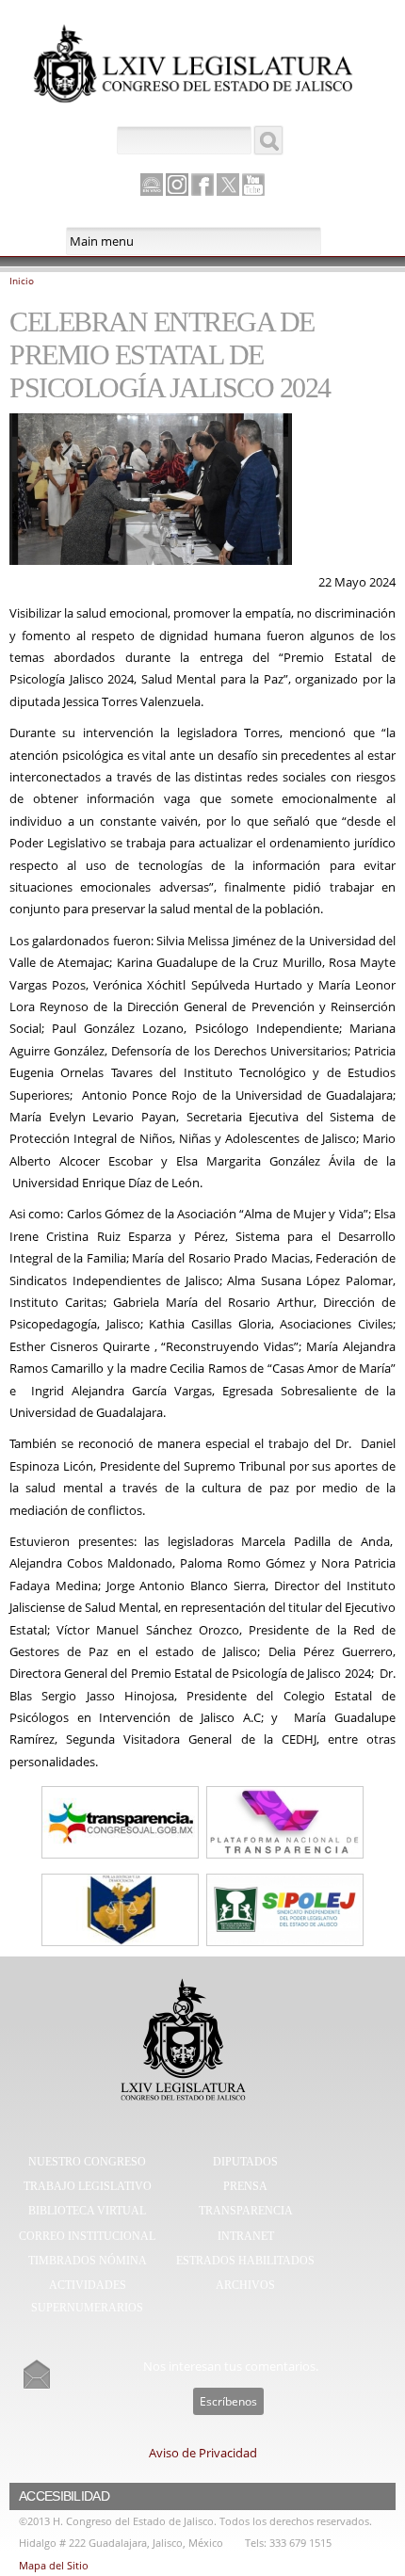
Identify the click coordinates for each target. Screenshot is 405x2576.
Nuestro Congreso (87, 2162)
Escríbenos (228, 2401)
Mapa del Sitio (54, 2565)
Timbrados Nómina (88, 2261)
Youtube (253, 185)
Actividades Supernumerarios (87, 2296)
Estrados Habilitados (245, 2261)
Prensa (245, 2186)
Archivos (245, 2285)
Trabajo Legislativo (88, 2186)
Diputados (245, 2162)
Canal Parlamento (152, 185)
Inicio (22, 281)
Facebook (202, 185)
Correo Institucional (87, 2236)
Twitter (228, 185)
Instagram (177, 185)
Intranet (246, 2236)
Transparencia (246, 2211)
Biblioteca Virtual (87, 2211)
